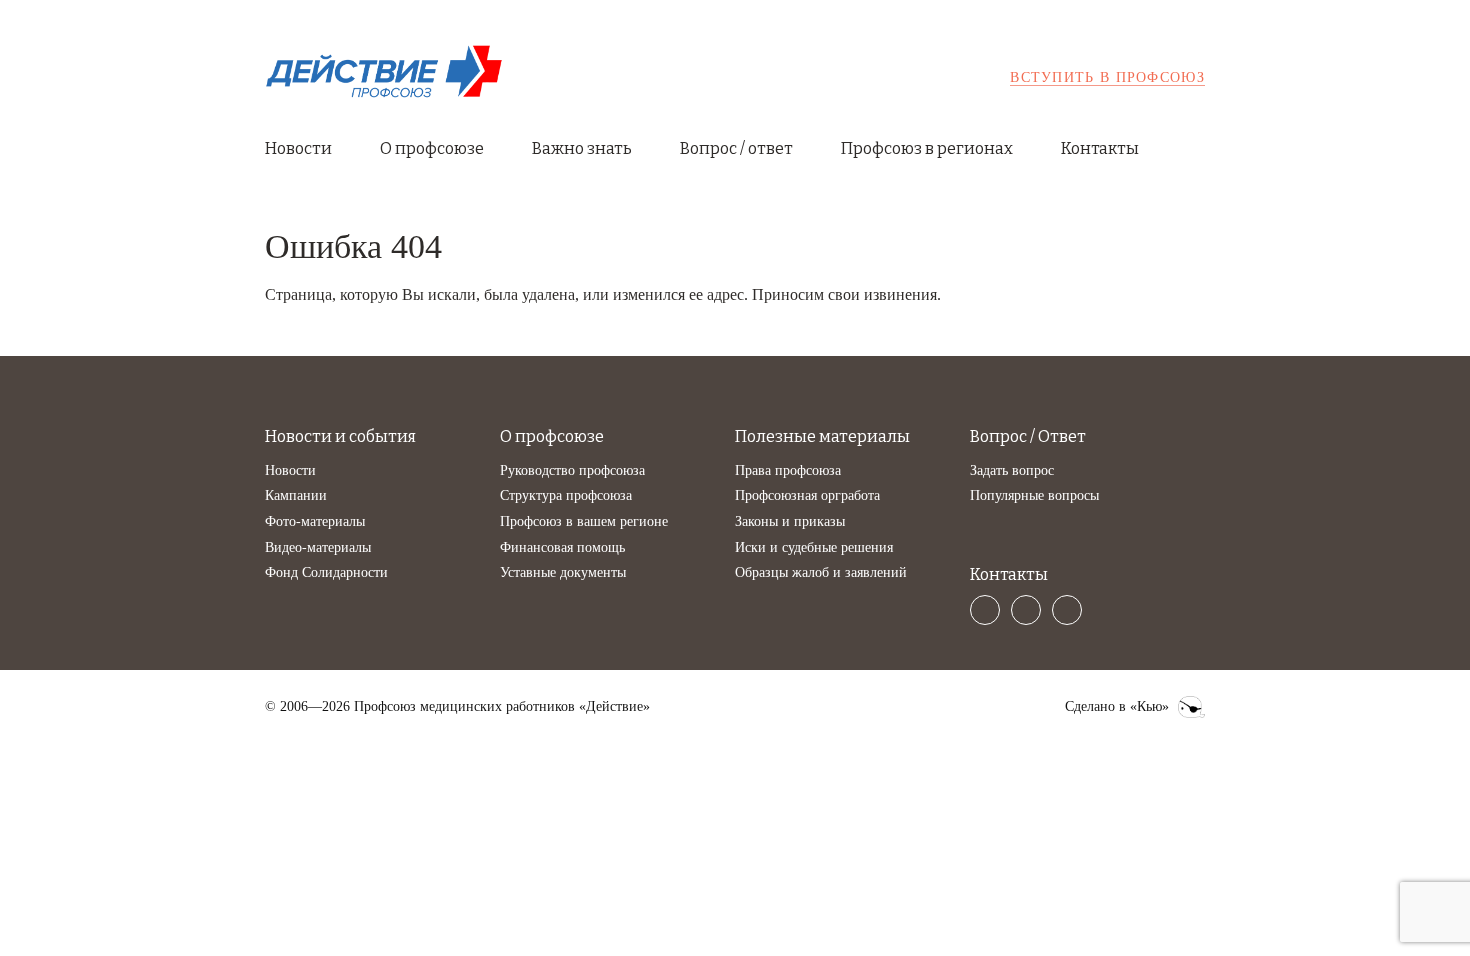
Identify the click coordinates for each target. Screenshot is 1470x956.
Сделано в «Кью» (1117, 707)
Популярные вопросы (1034, 495)
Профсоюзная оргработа (807, 495)
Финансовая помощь (562, 547)
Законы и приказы (790, 521)
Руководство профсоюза (572, 470)
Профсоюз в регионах (927, 148)
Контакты (1100, 148)
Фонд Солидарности (326, 572)
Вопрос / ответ (736, 148)
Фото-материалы (315, 521)
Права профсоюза (788, 470)
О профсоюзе (432, 148)
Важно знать (582, 148)
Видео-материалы (318, 547)
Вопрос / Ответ (1028, 436)
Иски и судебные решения (814, 547)
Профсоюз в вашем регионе (584, 521)
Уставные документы (563, 572)
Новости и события (340, 436)
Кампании (296, 495)
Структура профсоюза (566, 495)
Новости (298, 148)
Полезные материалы (822, 436)
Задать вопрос (1012, 470)
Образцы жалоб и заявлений (821, 572)
